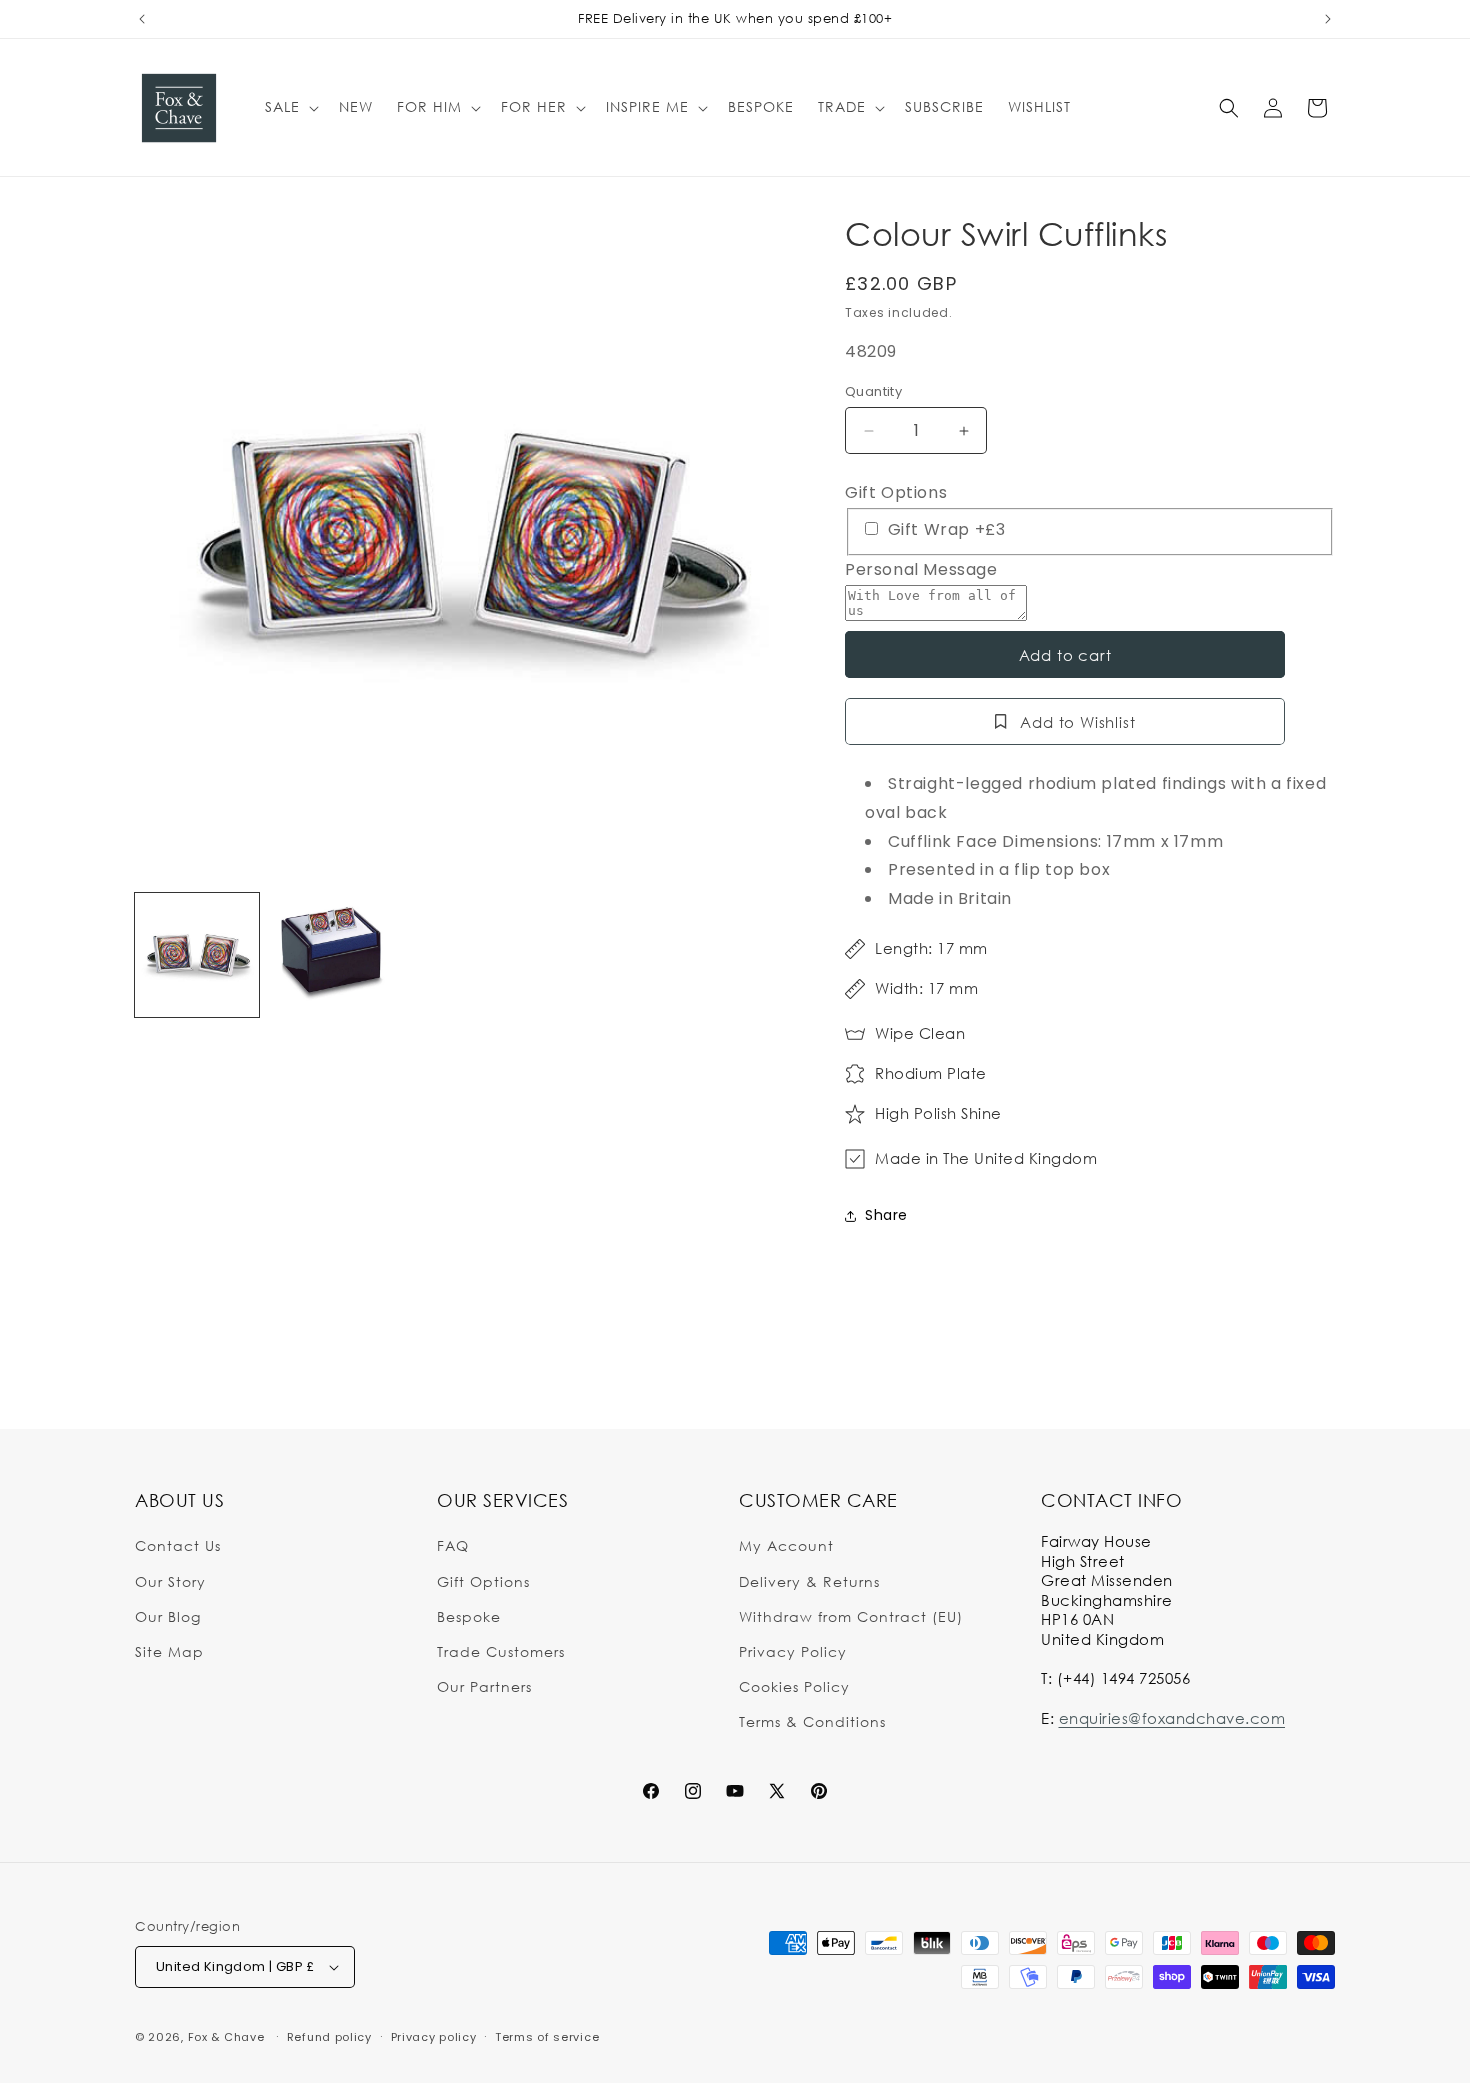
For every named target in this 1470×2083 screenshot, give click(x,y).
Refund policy (329, 2037)
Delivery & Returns (809, 1581)
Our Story (170, 1581)
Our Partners (484, 1686)
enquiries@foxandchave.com (1172, 1718)
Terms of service (547, 2037)
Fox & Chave (226, 2037)
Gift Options (896, 492)
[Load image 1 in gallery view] (197, 955)
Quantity (873, 391)
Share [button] (886, 1215)
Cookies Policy (794, 1686)
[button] (290, 107)
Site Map (169, 1651)
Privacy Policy (793, 1651)
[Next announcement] (1328, 19)
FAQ (453, 1545)
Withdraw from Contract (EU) (851, 1616)
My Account (786, 1545)
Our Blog (168, 1616)
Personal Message (921, 569)
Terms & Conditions (812, 1721)
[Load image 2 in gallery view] (331, 955)
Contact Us (178, 1545)
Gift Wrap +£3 (944, 529)
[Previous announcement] (142, 19)
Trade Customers (501, 1651)
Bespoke (469, 1616)
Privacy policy (434, 2037)
